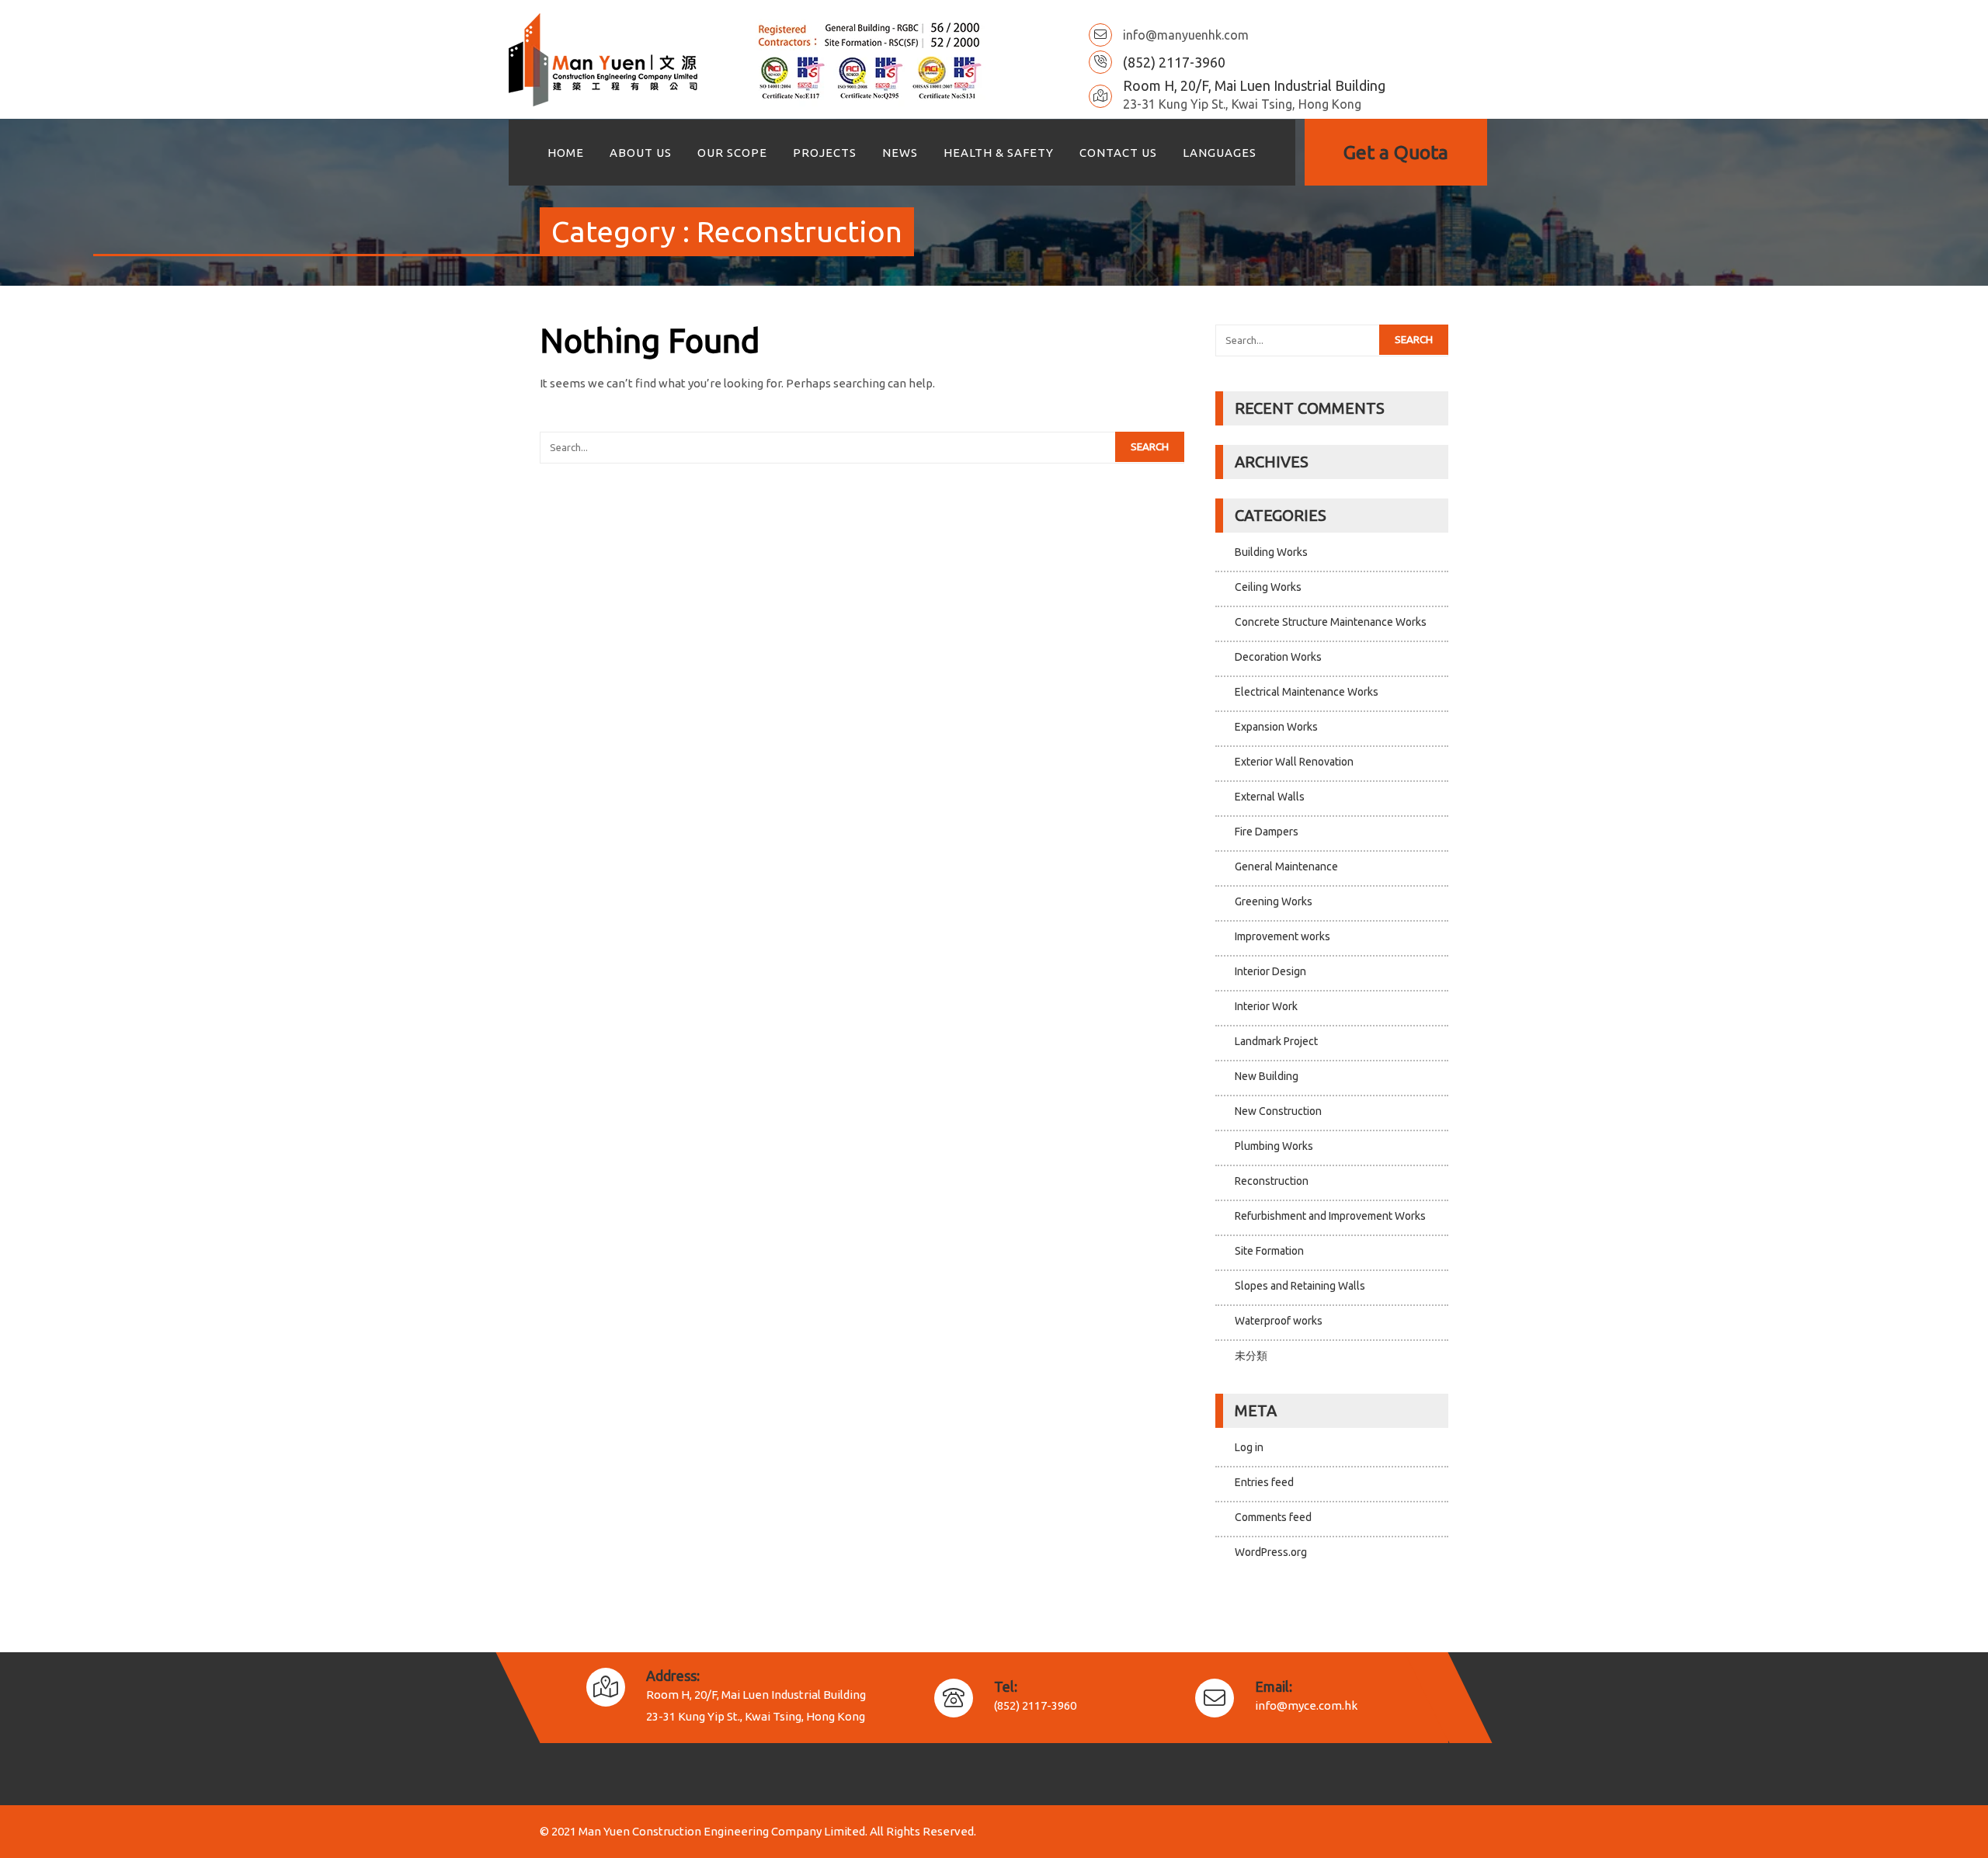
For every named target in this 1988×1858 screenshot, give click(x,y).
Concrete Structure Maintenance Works (1331, 622)
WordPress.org (1271, 1552)
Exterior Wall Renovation (1294, 762)
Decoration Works (1278, 657)
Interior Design (1270, 971)
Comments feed (1273, 1517)
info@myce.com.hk (1306, 1705)
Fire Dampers (1267, 832)
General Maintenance (1286, 866)
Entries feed (1264, 1482)
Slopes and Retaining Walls (1300, 1286)
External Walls (1270, 797)
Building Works (1271, 552)
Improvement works (1282, 936)
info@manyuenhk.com (1186, 35)
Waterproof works (1279, 1321)
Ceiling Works (1268, 587)
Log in (1249, 1447)
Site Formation (1269, 1251)
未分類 (1251, 1356)
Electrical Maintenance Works (1307, 692)
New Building (1267, 1076)
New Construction (1278, 1111)
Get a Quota (1396, 152)
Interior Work (1266, 1006)
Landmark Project (1276, 1041)
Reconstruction (1272, 1181)
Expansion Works (1276, 727)
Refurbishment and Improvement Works (1330, 1216)
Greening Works (1274, 901)
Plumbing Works (1274, 1146)
